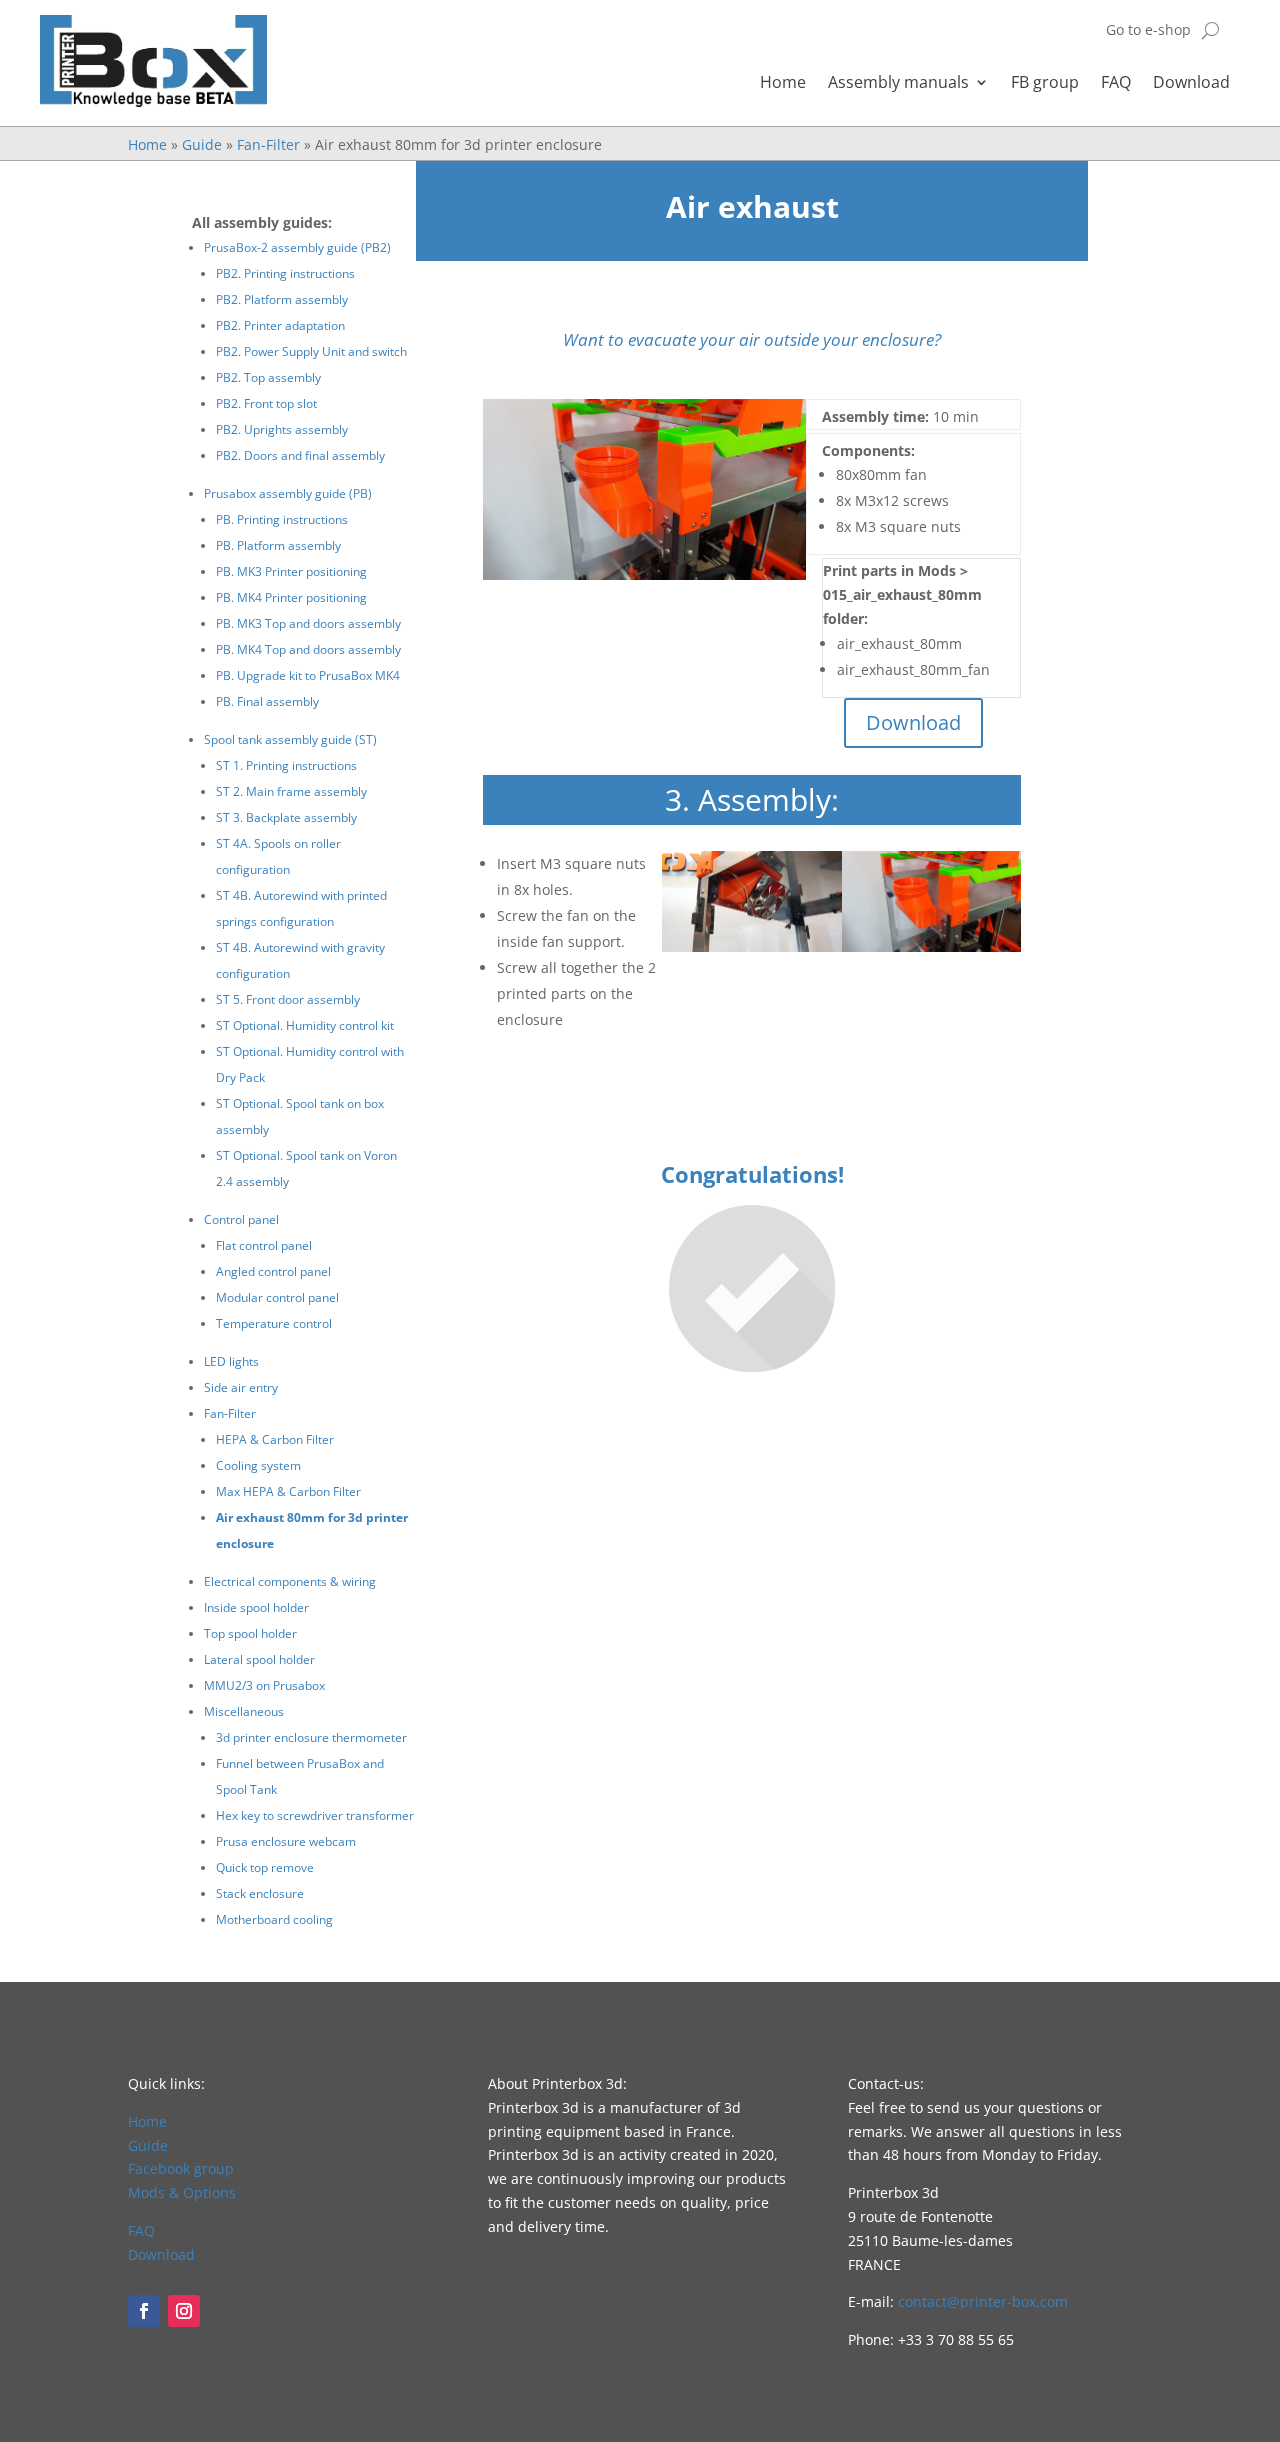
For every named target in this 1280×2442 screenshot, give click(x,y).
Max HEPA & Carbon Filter (288, 1491)
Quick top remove (265, 1867)
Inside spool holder (256, 1607)
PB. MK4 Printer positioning (291, 597)
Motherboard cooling (274, 1919)
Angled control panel (273, 1271)
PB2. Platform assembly (282, 299)
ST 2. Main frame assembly (291, 791)
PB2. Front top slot (266, 403)
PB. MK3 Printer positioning (291, 571)
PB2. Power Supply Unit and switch (311, 351)
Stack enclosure (260, 1893)
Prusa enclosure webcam (286, 1841)
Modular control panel (277, 1297)
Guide (202, 144)
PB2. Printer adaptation (280, 325)
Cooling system (258, 1465)
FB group (1045, 84)
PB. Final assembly (267, 701)
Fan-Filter (268, 144)
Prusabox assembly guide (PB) (288, 493)
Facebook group (181, 2168)
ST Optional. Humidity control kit (305, 1025)
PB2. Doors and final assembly (300, 455)
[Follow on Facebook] (144, 2311)
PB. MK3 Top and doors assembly (308, 623)
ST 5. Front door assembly (288, 999)
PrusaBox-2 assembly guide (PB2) (297, 247)
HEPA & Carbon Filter (275, 1439)
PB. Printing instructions (282, 519)
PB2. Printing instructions (285, 273)
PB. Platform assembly (278, 545)
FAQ (1116, 84)
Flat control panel (264, 1245)
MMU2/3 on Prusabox (264, 1685)
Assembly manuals (898, 84)
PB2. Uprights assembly (282, 429)
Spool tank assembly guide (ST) (290, 739)
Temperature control (274, 1323)
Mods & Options (182, 2192)
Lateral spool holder (259, 1659)
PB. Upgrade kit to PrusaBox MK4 (308, 675)
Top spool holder (250, 1633)
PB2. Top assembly (268, 377)
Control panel (241, 1219)
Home (783, 84)
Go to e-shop (1148, 31)
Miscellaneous (244, 1711)
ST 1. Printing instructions (286, 765)
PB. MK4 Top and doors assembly (308, 649)
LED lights (231, 1361)
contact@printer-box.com (983, 2301)
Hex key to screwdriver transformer (315, 1815)
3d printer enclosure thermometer (311, 1737)
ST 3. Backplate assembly (286, 817)
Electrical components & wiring (290, 1581)
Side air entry (241, 1387)
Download (1191, 84)
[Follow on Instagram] (184, 2311)
